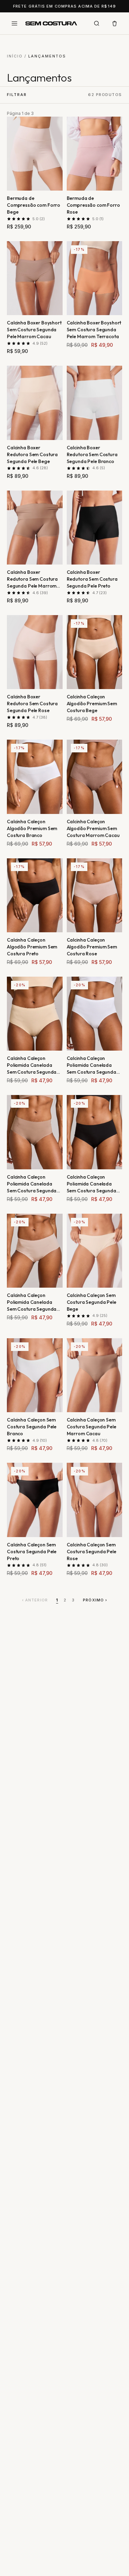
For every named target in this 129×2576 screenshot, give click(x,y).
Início (15, 56)
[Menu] (14, 23)
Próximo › (95, 1600)
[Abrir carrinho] (115, 23)
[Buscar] (97, 23)
